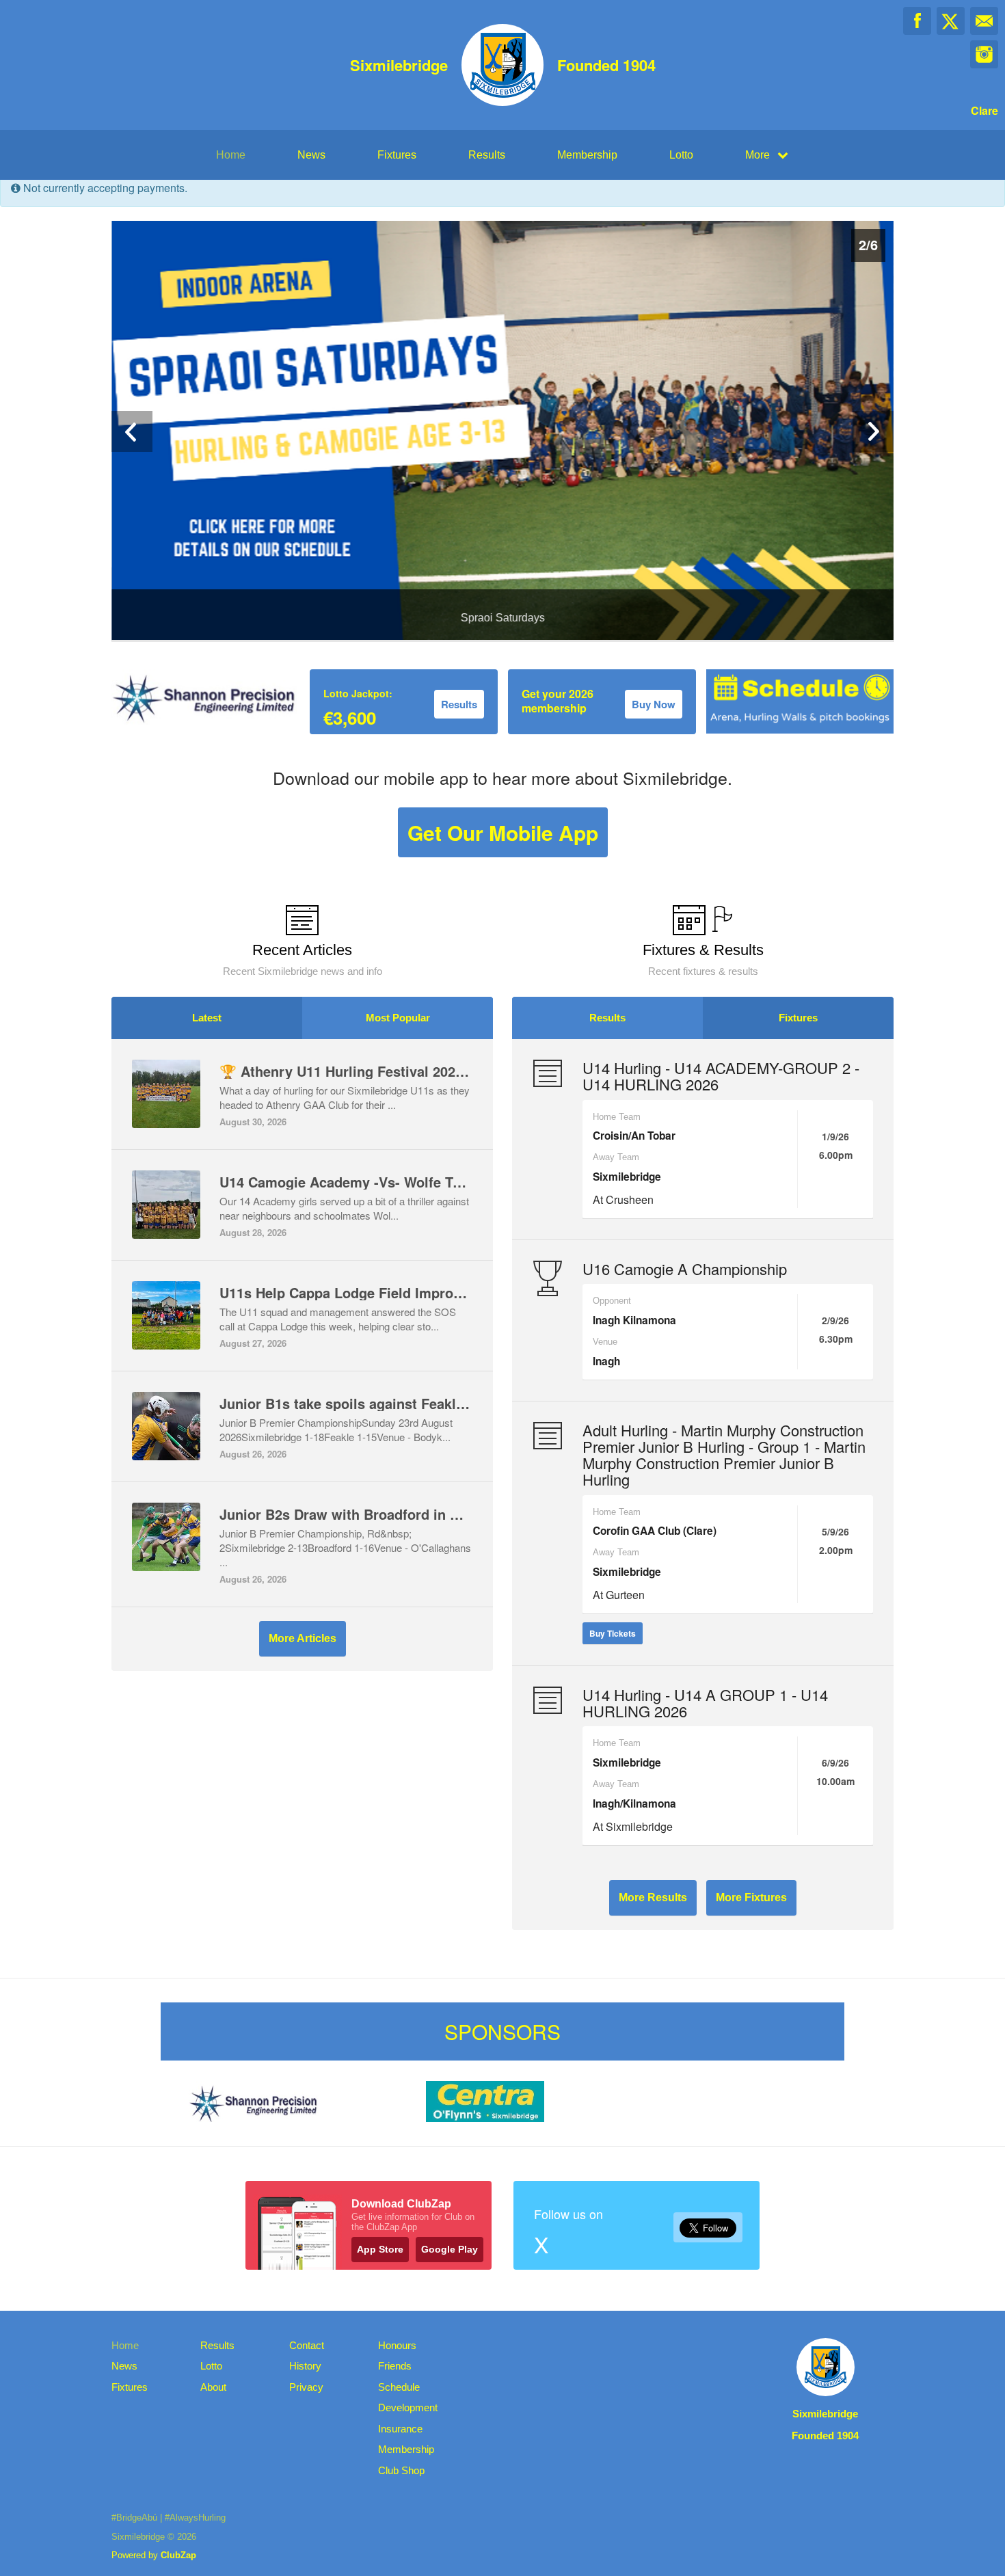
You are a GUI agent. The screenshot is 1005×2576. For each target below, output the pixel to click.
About (213, 2387)
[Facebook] (917, 21)
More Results (653, 1897)
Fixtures (397, 155)
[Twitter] (951, 21)
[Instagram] (984, 54)
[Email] (984, 21)
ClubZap (178, 2555)
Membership (587, 155)
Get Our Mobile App (503, 832)
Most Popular (398, 1018)
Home (231, 155)
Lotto (681, 155)
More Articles (303, 1638)
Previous (132, 431)
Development (408, 2407)
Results (487, 155)
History (305, 2366)
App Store (380, 2249)
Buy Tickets (613, 1633)
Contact (307, 2345)
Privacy (306, 2387)
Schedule (399, 2387)
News (311, 155)
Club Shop (401, 2470)
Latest (207, 1018)
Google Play (450, 2249)
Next (873, 431)
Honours (397, 2345)
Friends (395, 2366)
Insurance (400, 2429)
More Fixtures (751, 1897)
